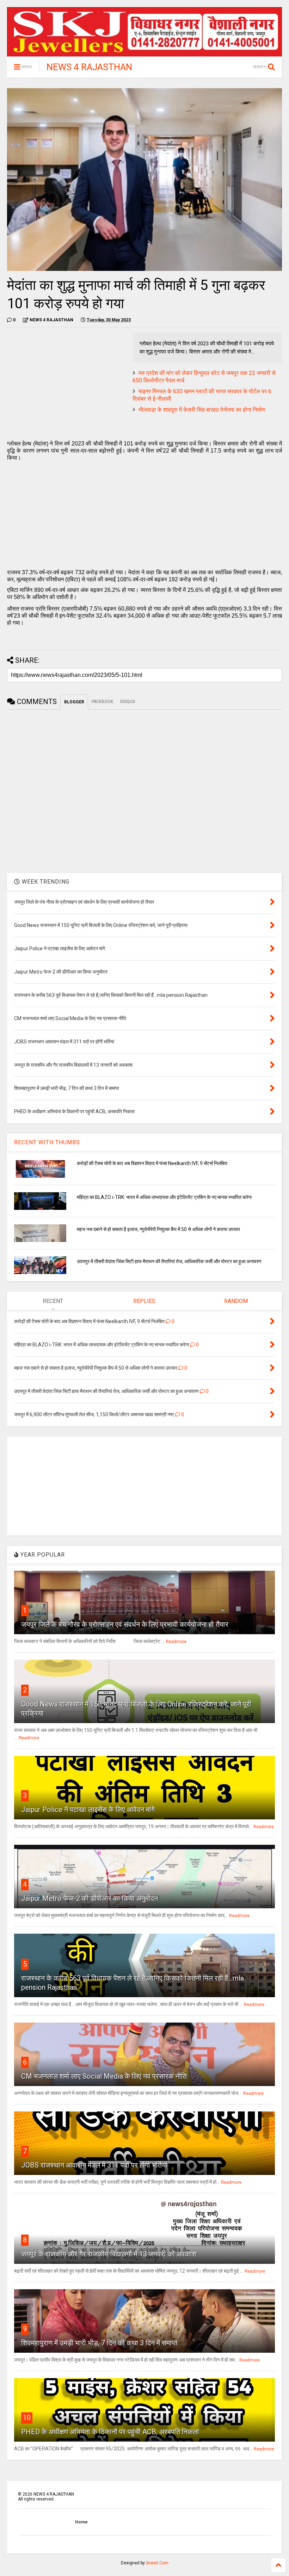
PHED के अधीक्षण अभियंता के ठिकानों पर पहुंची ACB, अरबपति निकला (110, 2432)
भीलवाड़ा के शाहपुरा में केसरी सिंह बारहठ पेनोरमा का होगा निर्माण (202, 410)
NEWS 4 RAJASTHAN (89, 67)
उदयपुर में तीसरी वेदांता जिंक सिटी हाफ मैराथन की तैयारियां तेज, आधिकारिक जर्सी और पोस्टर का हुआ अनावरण (169, 1261)
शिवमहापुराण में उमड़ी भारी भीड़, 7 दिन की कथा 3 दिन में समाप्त (99, 2343)
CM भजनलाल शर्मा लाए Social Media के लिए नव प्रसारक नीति (104, 2076)
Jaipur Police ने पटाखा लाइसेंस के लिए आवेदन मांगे (88, 1810)
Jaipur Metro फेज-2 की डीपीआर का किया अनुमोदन (90, 1898)
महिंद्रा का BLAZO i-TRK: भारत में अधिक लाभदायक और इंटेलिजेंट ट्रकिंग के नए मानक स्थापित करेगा (164, 1197)
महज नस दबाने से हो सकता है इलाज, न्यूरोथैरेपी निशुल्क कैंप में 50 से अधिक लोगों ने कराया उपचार (158, 1229)
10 (27, 2418)
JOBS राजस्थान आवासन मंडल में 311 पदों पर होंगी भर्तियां (94, 2165)
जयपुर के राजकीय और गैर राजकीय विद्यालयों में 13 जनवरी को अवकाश (109, 2254)
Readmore (176, 1642)
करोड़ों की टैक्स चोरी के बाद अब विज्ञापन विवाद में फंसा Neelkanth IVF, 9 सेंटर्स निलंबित (152, 1163)
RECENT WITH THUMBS (47, 1142)
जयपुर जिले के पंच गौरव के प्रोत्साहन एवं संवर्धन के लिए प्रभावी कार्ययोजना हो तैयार (125, 1624)
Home (81, 2522)
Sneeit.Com (157, 2563)
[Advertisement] (66, 382)
